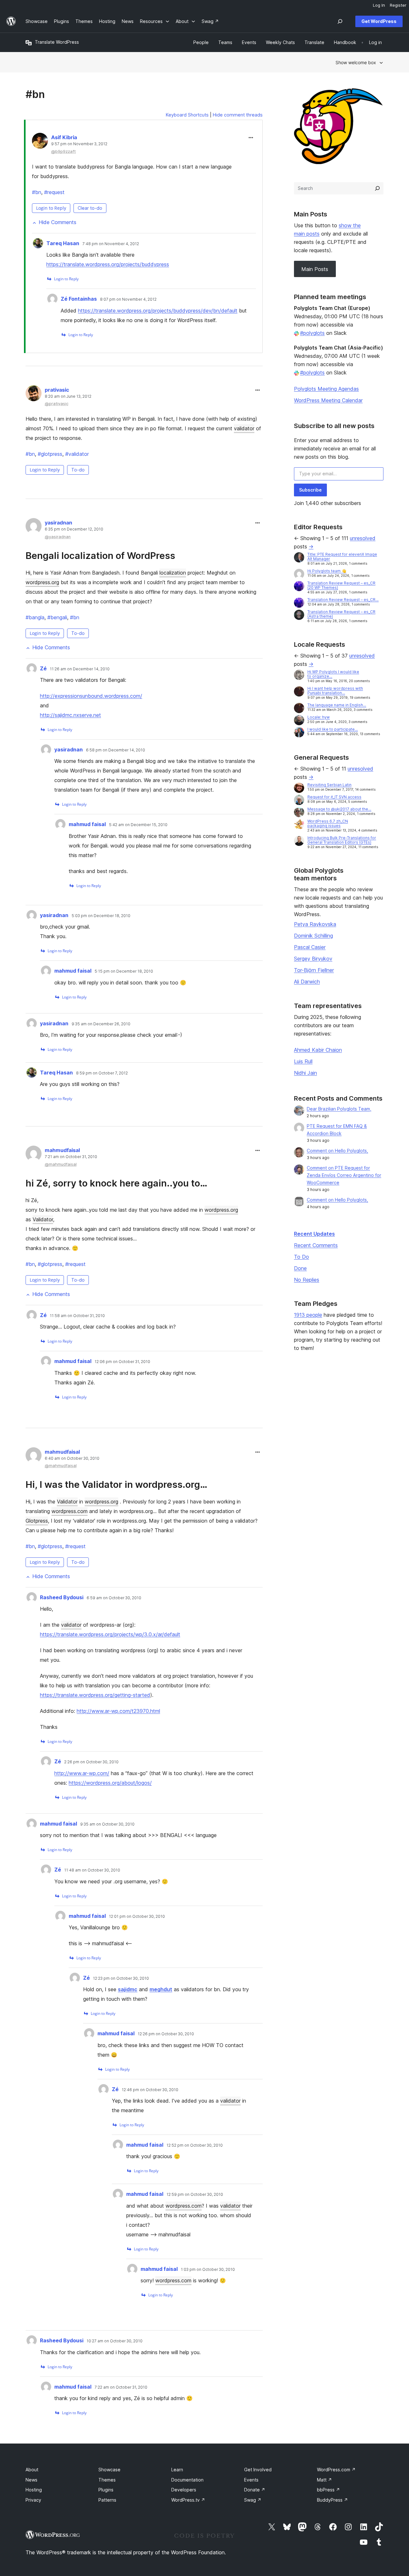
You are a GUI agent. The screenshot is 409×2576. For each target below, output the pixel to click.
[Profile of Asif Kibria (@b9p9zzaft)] (40, 142)
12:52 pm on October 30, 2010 (195, 2145)
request (54, 192)
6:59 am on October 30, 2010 (114, 1598)
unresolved (363, 538)
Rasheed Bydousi (62, 1597)
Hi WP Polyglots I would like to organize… (333, 674)
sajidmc (128, 1989)
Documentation (187, 2480)
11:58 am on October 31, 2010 (77, 1316)
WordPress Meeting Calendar (328, 400)
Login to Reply (51, 208)
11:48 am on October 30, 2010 (92, 1870)
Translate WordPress (57, 42)
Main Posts (315, 269)
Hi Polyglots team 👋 (327, 571)
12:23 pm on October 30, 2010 (121, 1978)
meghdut (161, 1989)
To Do (301, 1257)
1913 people (308, 1315)
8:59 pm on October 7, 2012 (102, 1073)
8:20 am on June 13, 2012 (68, 396)
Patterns (107, 2500)
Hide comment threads (238, 115)
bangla (35, 617)
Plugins (106, 2490)
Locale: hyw (319, 717)
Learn (177, 2470)
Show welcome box (356, 62)
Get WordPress (379, 21)
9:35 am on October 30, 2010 (107, 1824)
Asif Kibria (64, 137)
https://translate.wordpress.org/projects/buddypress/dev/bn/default (158, 311)
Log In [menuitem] (379, 5)
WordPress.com (336, 2470)
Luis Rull (303, 1061)
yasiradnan (58, 523)
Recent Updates (314, 1234)
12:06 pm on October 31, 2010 (122, 1362)
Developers (184, 2490)
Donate (255, 2490)
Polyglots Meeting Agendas (326, 389)
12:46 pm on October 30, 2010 (150, 2090)
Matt (324, 2480)
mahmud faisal (87, 824)
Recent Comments (316, 1245)
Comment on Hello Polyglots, (337, 1151)
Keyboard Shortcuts (187, 115)
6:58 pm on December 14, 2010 (116, 750)
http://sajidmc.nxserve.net (70, 715)
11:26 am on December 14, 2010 (80, 669)
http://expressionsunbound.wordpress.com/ (91, 696)
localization (173, 573)
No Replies (307, 1280)
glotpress (50, 454)
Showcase (109, 2470)
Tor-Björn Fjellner (314, 970)
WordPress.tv (188, 2500)
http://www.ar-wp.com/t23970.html (118, 1711)
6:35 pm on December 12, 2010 (74, 529)
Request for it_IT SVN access (334, 797)
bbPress (328, 2490)
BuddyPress (332, 2500)
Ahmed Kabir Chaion (318, 1050)
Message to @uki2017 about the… (339, 809)
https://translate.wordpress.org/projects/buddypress (108, 264)
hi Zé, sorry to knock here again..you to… (116, 1183)
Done (300, 1268)
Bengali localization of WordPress (100, 556)
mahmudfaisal (62, 1150)
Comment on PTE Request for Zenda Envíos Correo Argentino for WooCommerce (344, 1175)
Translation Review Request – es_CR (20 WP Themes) (341, 585)
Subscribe (310, 490)
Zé (43, 668)
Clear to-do (90, 208)
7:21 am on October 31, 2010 (71, 1157)
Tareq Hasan (63, 243)
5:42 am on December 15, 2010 (138, 825)
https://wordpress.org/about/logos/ (110, 1783)
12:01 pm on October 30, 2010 (137, 1917)
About (32, 2470)
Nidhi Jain (305, 1073)
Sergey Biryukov (313, 959)
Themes (107, 2480)
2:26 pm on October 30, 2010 (91, 1762)
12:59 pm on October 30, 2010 (195, 2195)
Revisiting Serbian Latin (329, 785)
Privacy (33, 2500)
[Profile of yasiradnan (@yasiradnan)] (34, 527)
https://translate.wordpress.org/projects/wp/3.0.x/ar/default (110, 1634)
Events (251, 2480)
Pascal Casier (310, 947)
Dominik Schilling (313, 936)
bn (37, 192)
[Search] (377, 188)
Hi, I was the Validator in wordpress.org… (116, 1484)
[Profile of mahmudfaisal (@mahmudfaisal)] (34, 1155)
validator (244, 428)
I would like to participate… (333, 729)
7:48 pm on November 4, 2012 (111, 244)
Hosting (34, 2490)
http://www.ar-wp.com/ (82, 1773)
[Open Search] (340, 21)
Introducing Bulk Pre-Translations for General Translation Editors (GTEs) (342, 840)
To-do (78, 470)
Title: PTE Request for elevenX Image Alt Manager (342, 557)
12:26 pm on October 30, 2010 (166, 2034)
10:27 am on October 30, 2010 (115, 2341)
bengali (57, 617)
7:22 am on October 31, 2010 (121, 2387)
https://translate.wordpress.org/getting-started (95, 1695)
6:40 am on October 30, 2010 (72, 1458)
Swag (253, 2500)
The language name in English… (337, 705)
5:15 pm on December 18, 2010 (124, 971)
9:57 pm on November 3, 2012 (79, 144)
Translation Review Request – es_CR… (343, 600)
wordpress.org (42, 582)
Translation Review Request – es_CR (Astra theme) (341, 614)
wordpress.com (69, 1511)
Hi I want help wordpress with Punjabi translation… (335, 691)
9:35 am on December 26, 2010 (101, 1024)
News (31, 2480)
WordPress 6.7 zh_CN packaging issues (328, 823)
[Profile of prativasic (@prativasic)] (34, 395)
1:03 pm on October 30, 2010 (208, 2270)
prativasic (57, 390)
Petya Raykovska (315, 924)
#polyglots (312, 333)
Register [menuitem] (398, 5)
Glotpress (37, 1521)
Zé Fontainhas (79, 299)
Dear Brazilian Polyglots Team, (339, 1109)
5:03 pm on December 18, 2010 (101, 916)
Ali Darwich (307, 982)
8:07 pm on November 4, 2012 (128, 299)
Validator (43, 1219)
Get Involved (258, 2470)
